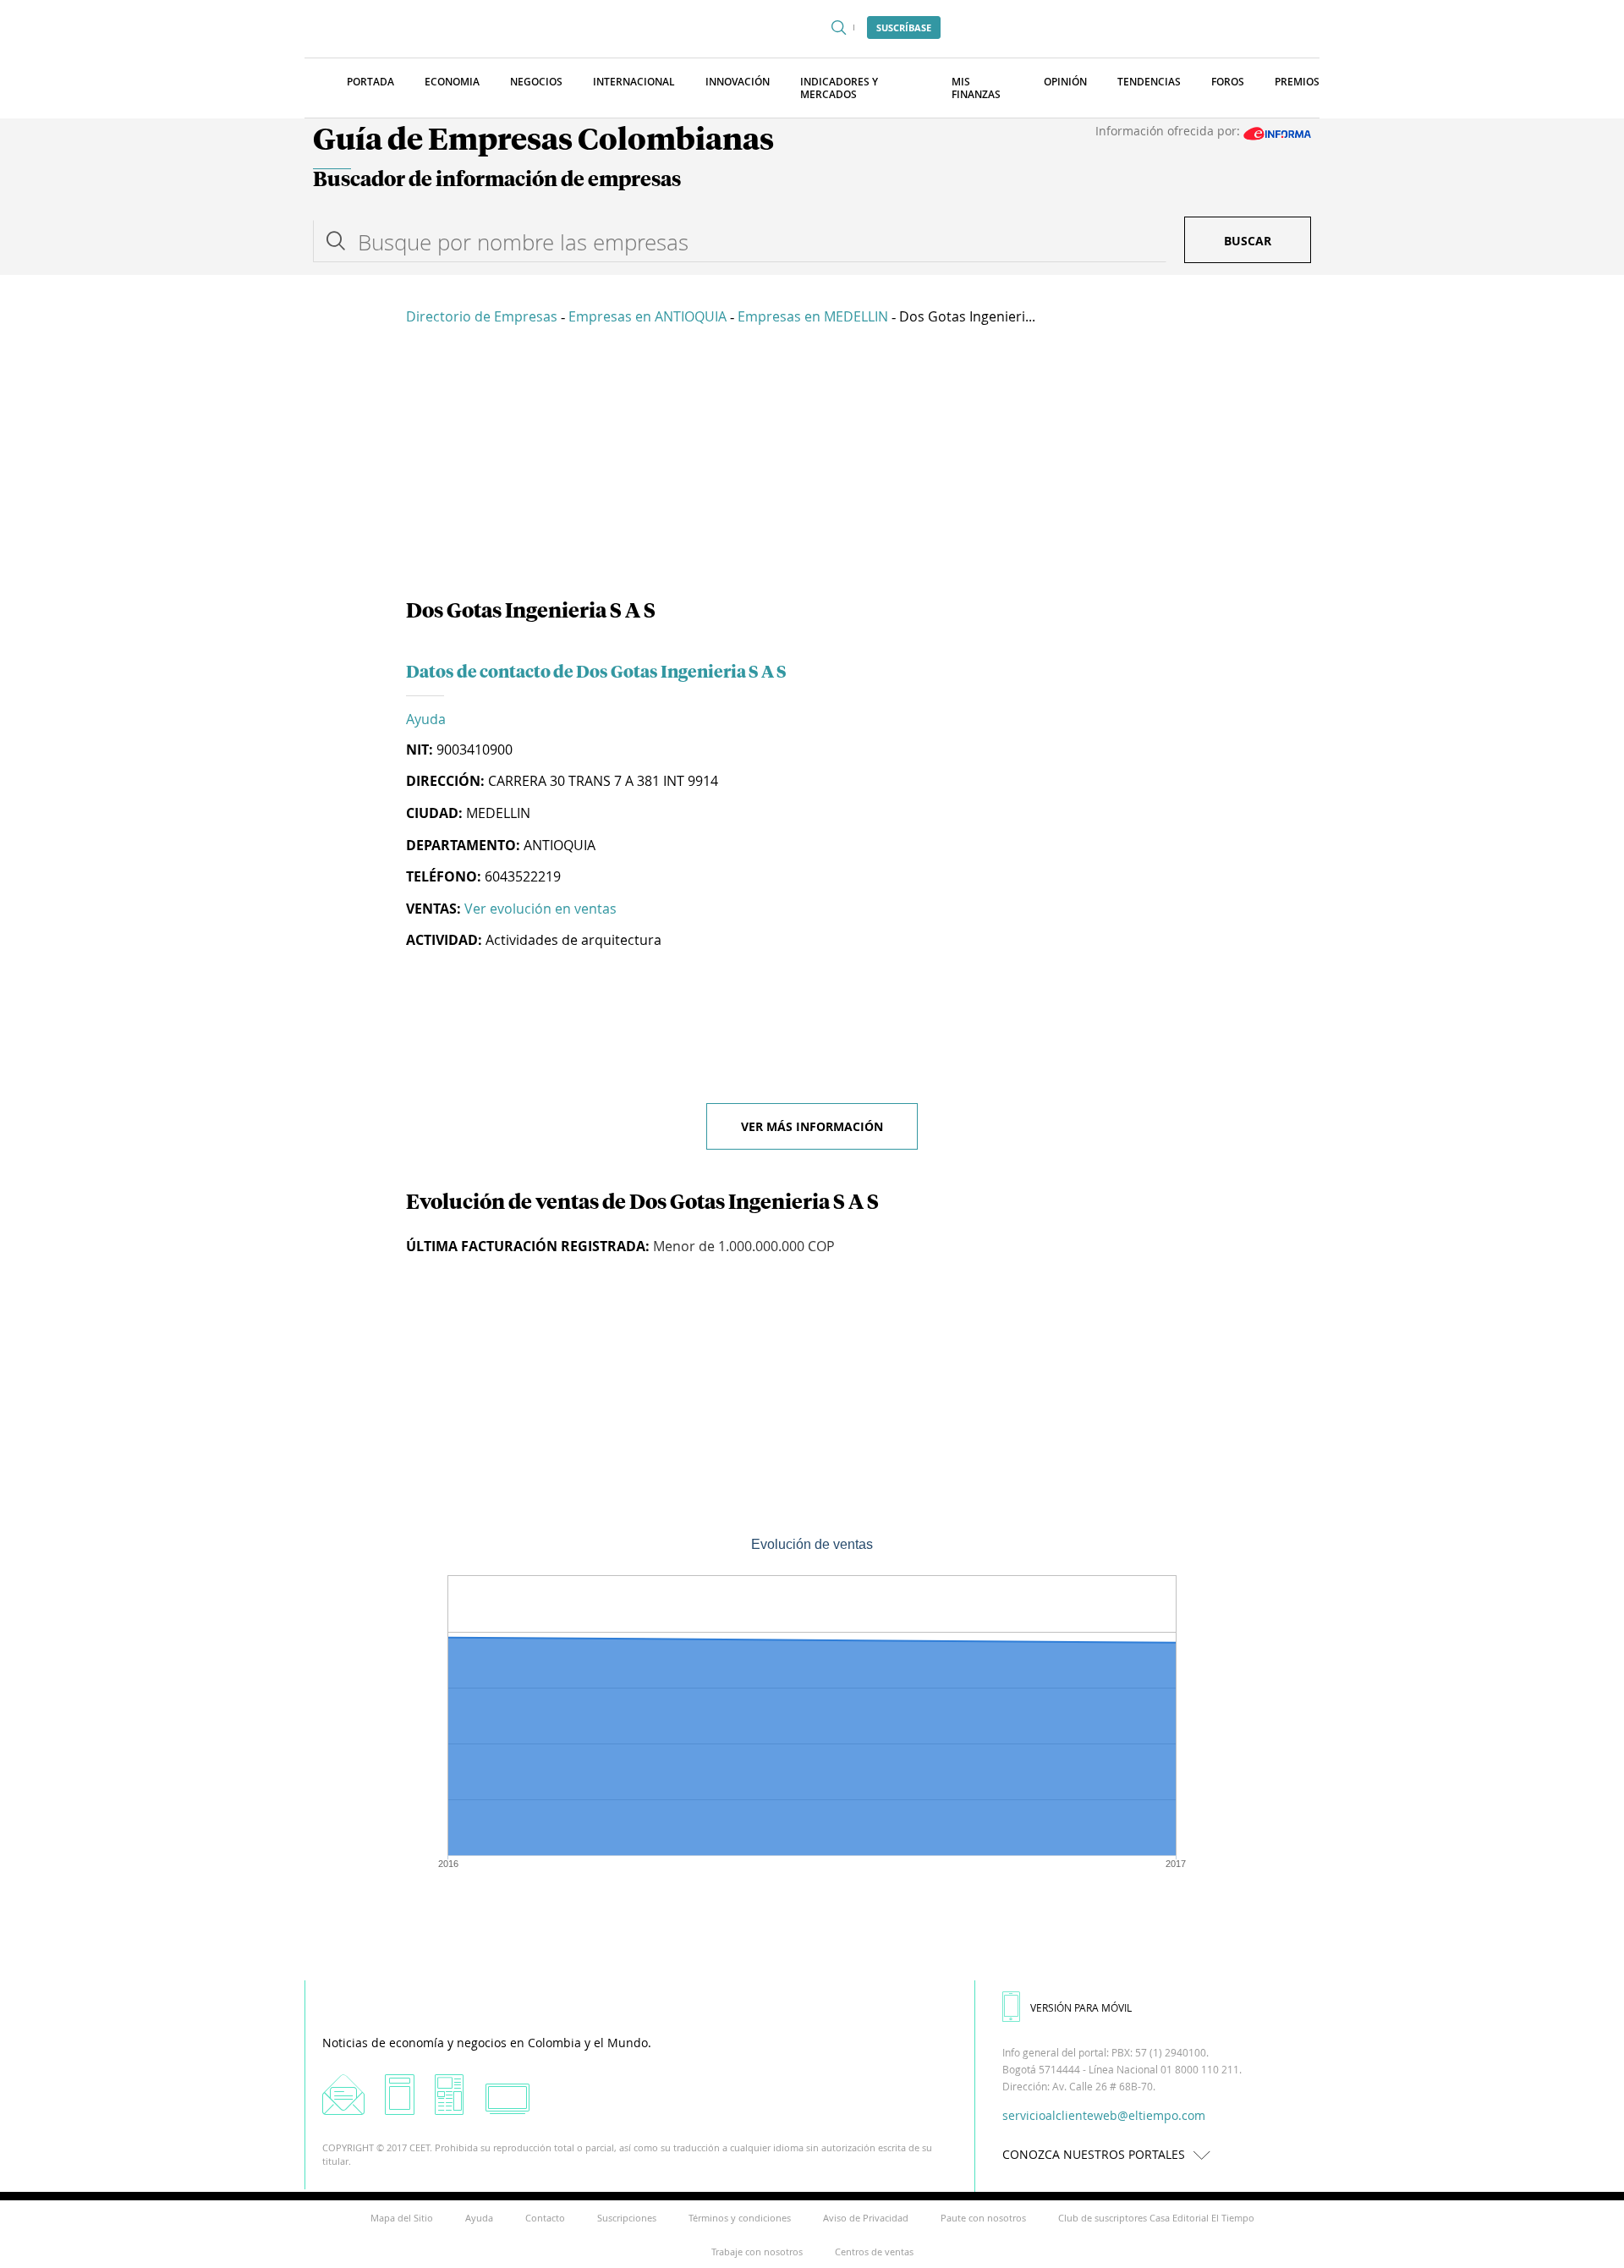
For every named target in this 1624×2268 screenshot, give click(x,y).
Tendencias (1149, 82)
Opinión (1065, 82)
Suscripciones (627, 2218)
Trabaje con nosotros (757, 2252)
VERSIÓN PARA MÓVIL (1081, 2007)
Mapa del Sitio (402, 2218)
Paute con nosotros (983, 2218)
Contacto (545, 2218)
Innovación (738, 82)
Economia (452, 82)
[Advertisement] (812, 465)
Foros (1228, 82)
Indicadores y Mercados (839, 88)
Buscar (1248, 241)
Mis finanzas (976, 88)
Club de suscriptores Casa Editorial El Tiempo (1156, 2218)
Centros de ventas (874, 2252)
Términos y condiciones (740, 2218)
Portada (370, 82)
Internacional (634, 82)
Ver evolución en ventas (540, 909)
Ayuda (426, 719)
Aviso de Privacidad (866, 2218)
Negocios (536, 82)
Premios (1297, 82)
